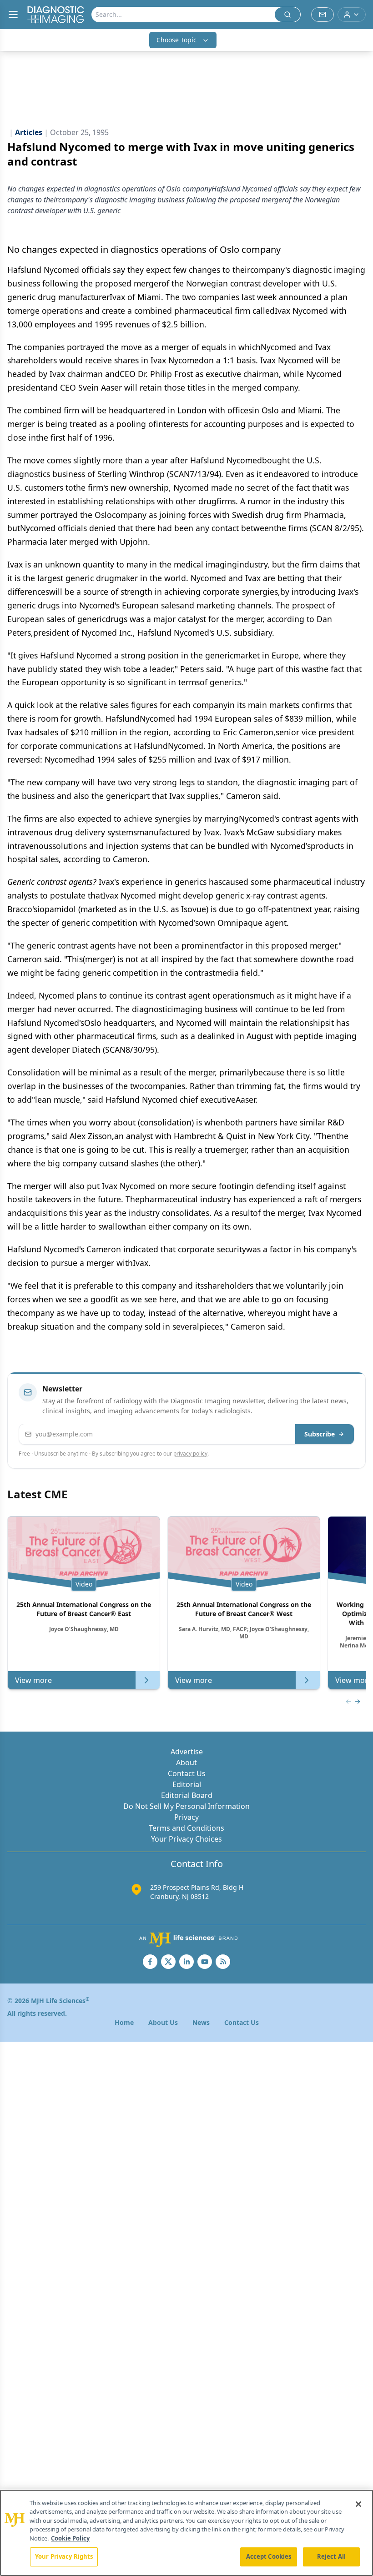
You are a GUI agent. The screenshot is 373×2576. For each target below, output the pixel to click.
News (201, 2022)
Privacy (186, 1817)
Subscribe (320, 1434)
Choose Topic (176, 40)
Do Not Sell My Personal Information (186, 1806)
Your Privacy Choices (186, 1839)
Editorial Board (187, 1795)
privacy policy (190, 1454)
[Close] (358, 2504)
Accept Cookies (269, 2556)
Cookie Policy (70, 2538)
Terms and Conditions (186, 1828)
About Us (163, 2022)
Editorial (187, 1784)
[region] (186, 2533)
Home (124, 2022)
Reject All (331, 2556)
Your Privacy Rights (64, 2556)
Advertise (187, 1752)
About (186, 1763)
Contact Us (187, 1773)
